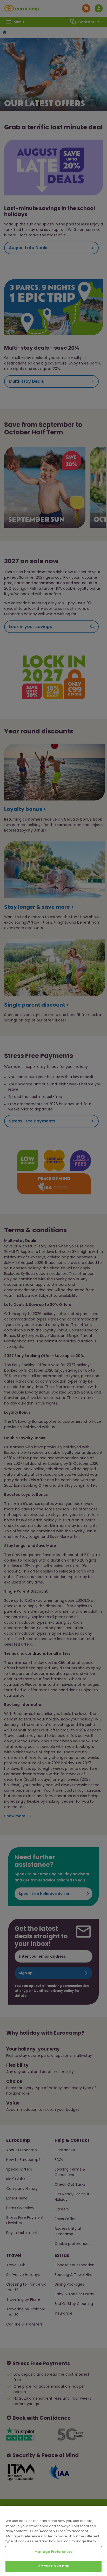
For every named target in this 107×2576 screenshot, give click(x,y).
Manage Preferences (53, 2552)
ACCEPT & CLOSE (53, 2566)
